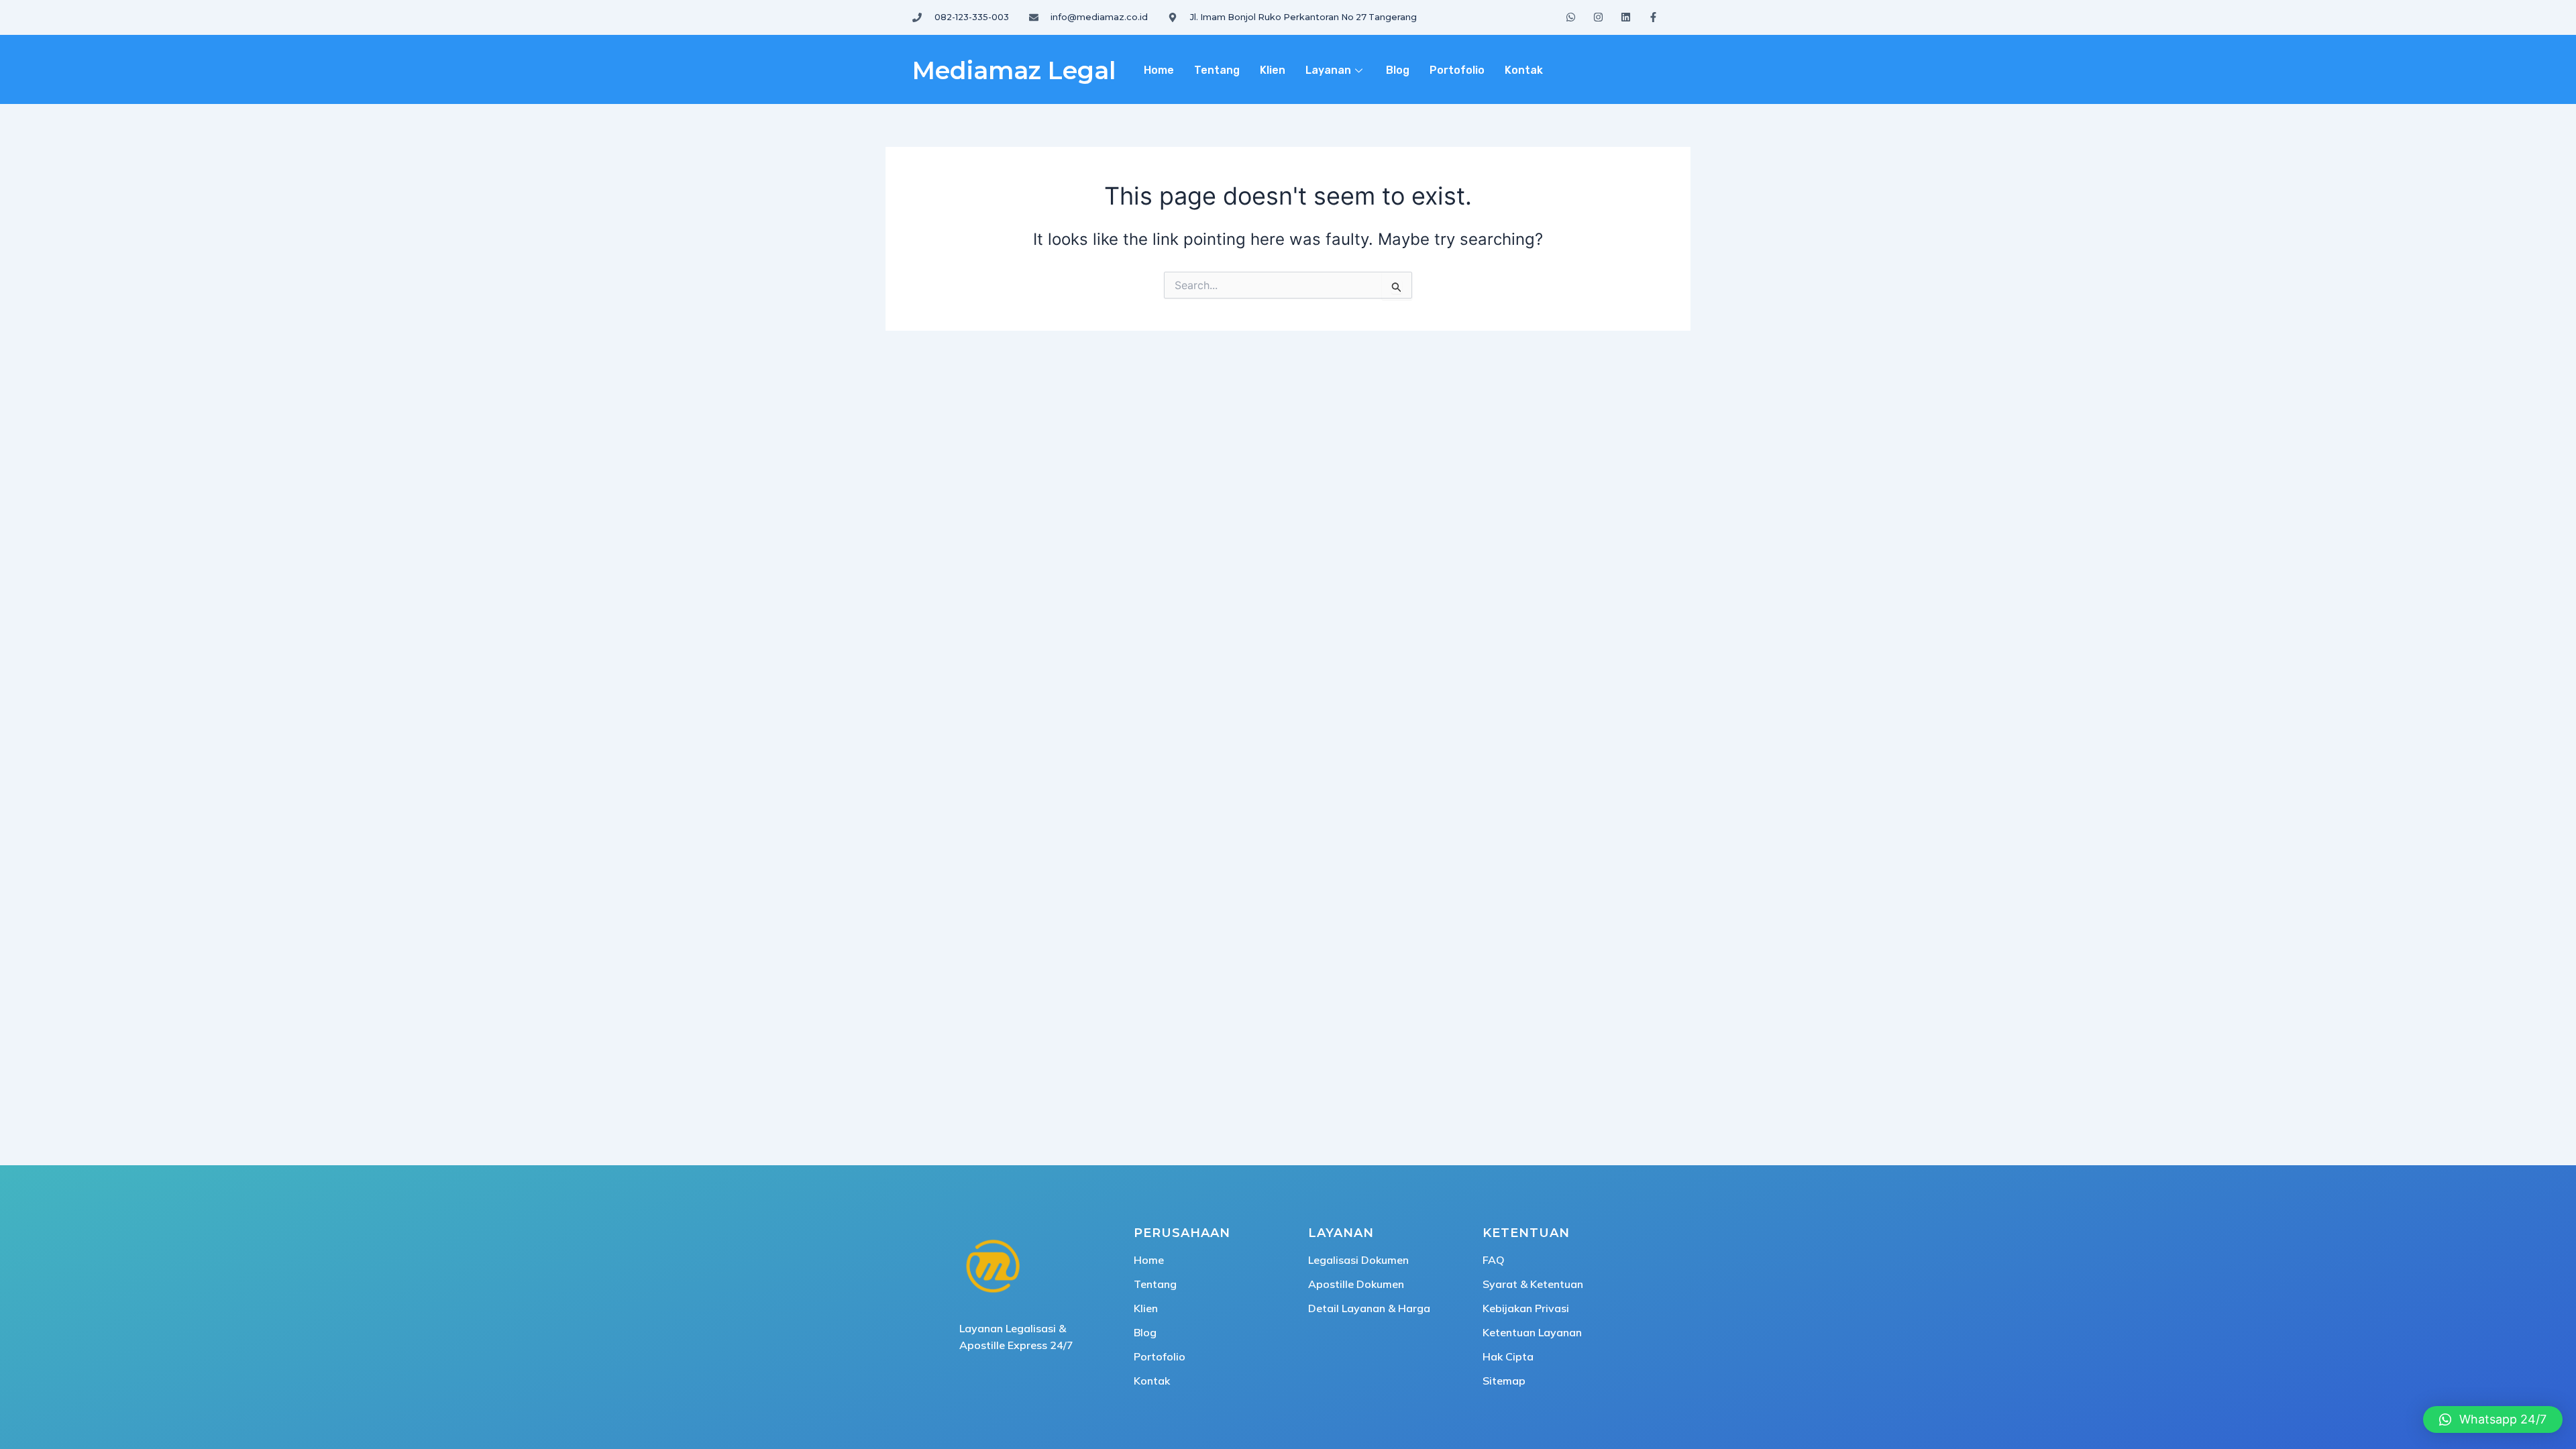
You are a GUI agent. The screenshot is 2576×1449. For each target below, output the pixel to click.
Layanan (1328, 70)
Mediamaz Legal (1014, 70)
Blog (1398, 70)
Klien (1273, 70)
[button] (2493, 1419)
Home (1159, 70)
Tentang (1217, 70)
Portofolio (1457, 70)
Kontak (1524, 70)
